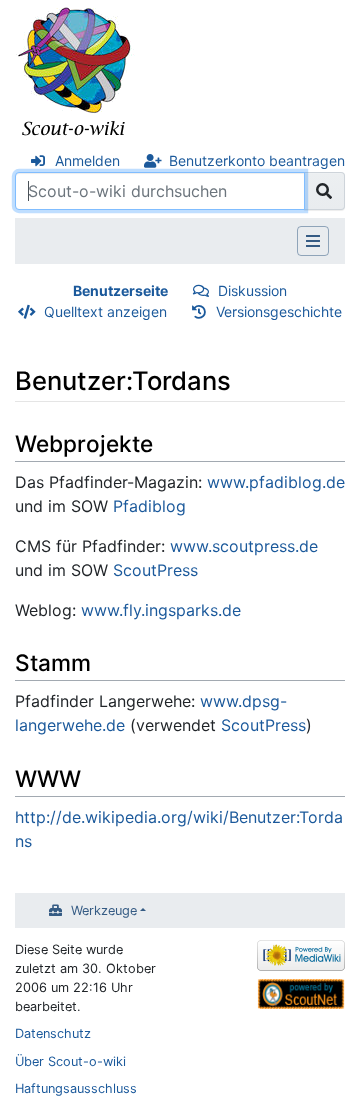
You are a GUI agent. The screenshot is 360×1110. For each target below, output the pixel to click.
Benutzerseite (120, 290)
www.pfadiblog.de (276, 482)
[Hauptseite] (75, 73)
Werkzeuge (104, 910)
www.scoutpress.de (244, 546)
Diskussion (252, 290)
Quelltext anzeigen (105, 311)
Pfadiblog (149, 506)
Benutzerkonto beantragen (257, 160)
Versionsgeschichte (279, 311)
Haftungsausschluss (76, 1088)
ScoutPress (155, 570)
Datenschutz (53, 1033)
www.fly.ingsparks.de (161, 610)
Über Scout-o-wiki (70, 1061)
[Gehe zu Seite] (324, 191)
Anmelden (87, 160)
